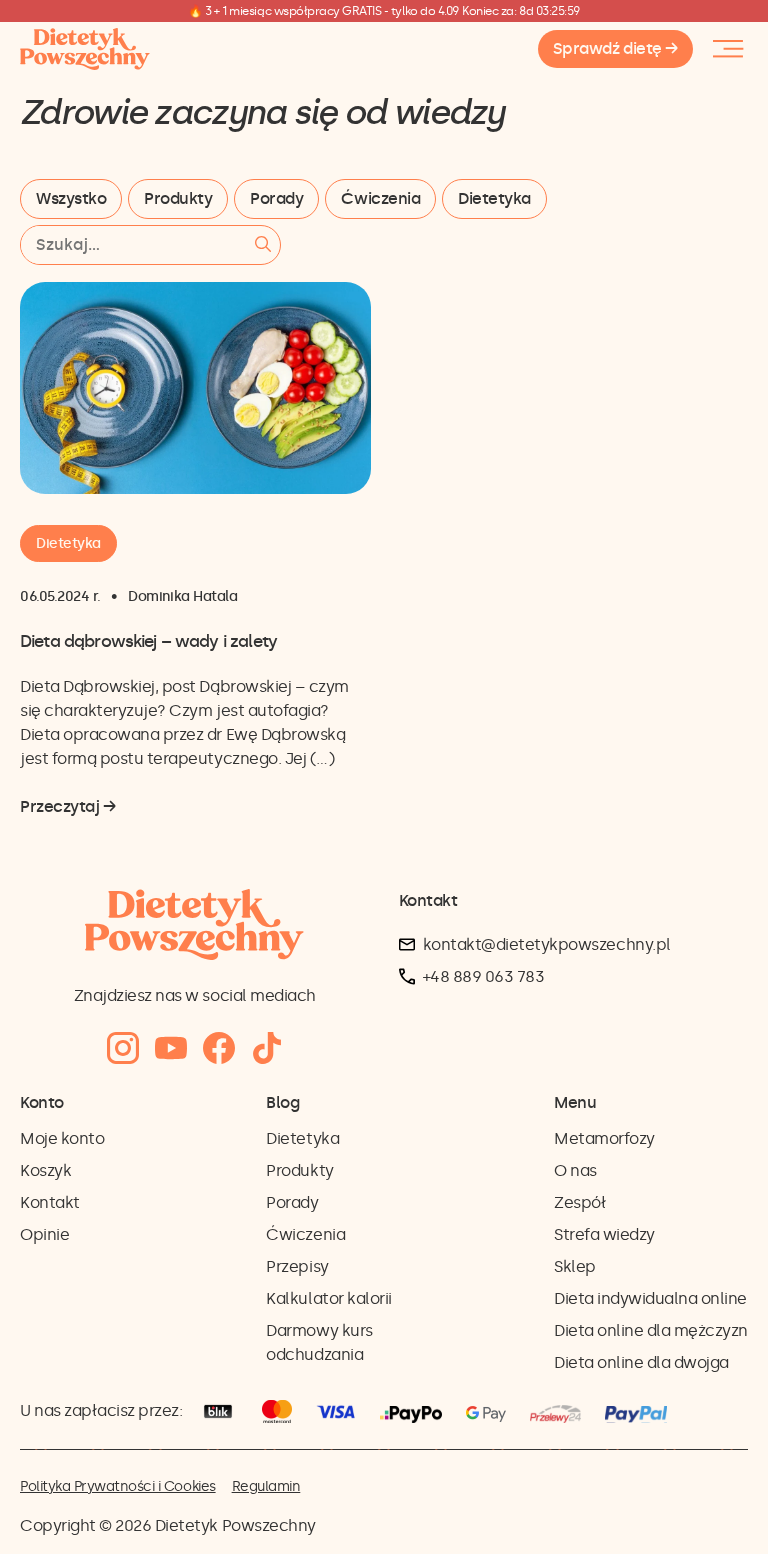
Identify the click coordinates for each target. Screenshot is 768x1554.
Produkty (178, 198)
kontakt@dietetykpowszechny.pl (547, 944)
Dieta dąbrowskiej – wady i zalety (148, 641)
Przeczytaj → (67, 808)
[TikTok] (267, 1048)
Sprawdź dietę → (615, 48)
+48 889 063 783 (484, 976)
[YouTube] (171, 1048)
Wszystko (71, 198)
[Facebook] (219, 1048)
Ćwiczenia (380, 198)
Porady (276, 198)
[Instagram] (123, 1048)
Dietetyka (494, 198)
